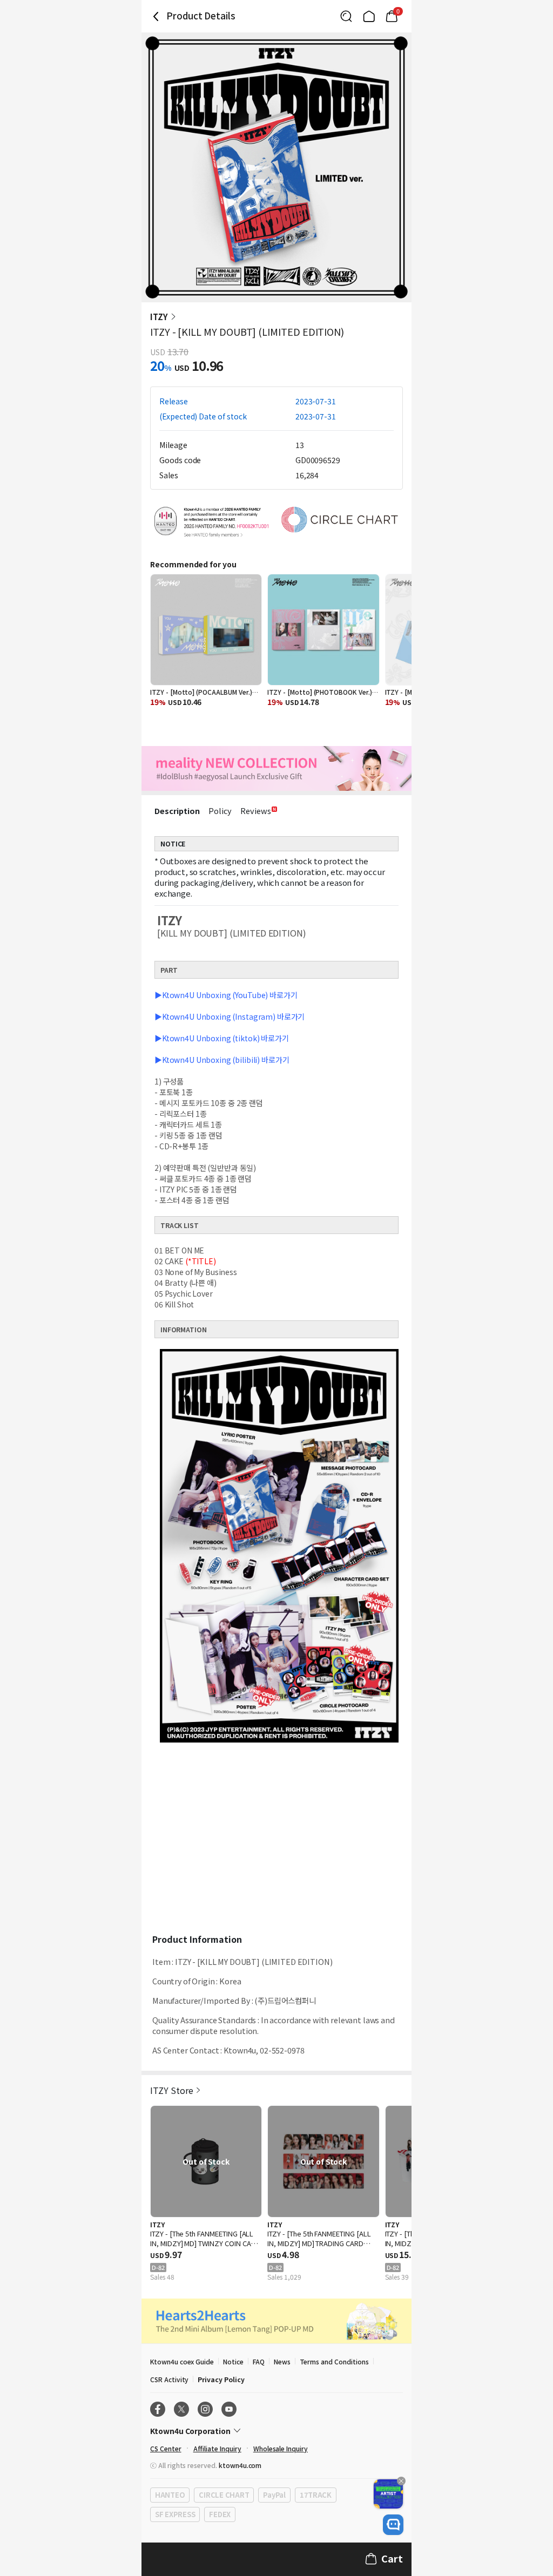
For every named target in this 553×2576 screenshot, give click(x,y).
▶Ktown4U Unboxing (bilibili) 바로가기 (222, 1060)
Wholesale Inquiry (281, 2448)
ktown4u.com (240, 2465)
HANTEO (170, 2495)
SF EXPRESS (175, 2514)
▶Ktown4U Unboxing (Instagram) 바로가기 (230, 1016)
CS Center (166, 2448)
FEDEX (220, 2514)
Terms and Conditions (334, 2361)
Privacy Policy (221, 2379)
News (282, 2361)
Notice (233, 2361)
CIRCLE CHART (224, 2495)
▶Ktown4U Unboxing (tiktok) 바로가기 (222, 1038)
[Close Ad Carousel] (401, 2481)
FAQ (259, 2361)
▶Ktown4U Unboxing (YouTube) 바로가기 (226, 995)
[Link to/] (369, 16)
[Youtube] (229, 2409)
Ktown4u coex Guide (182, 2361)
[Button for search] (346, 16)
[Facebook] (158, 2409)
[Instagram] (205, 2409)
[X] (181, 2409)
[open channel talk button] (393, 2525)
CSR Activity (169, 2379)
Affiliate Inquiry (217, 2448)
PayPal (274, 2495)
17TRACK (316, 2495)
